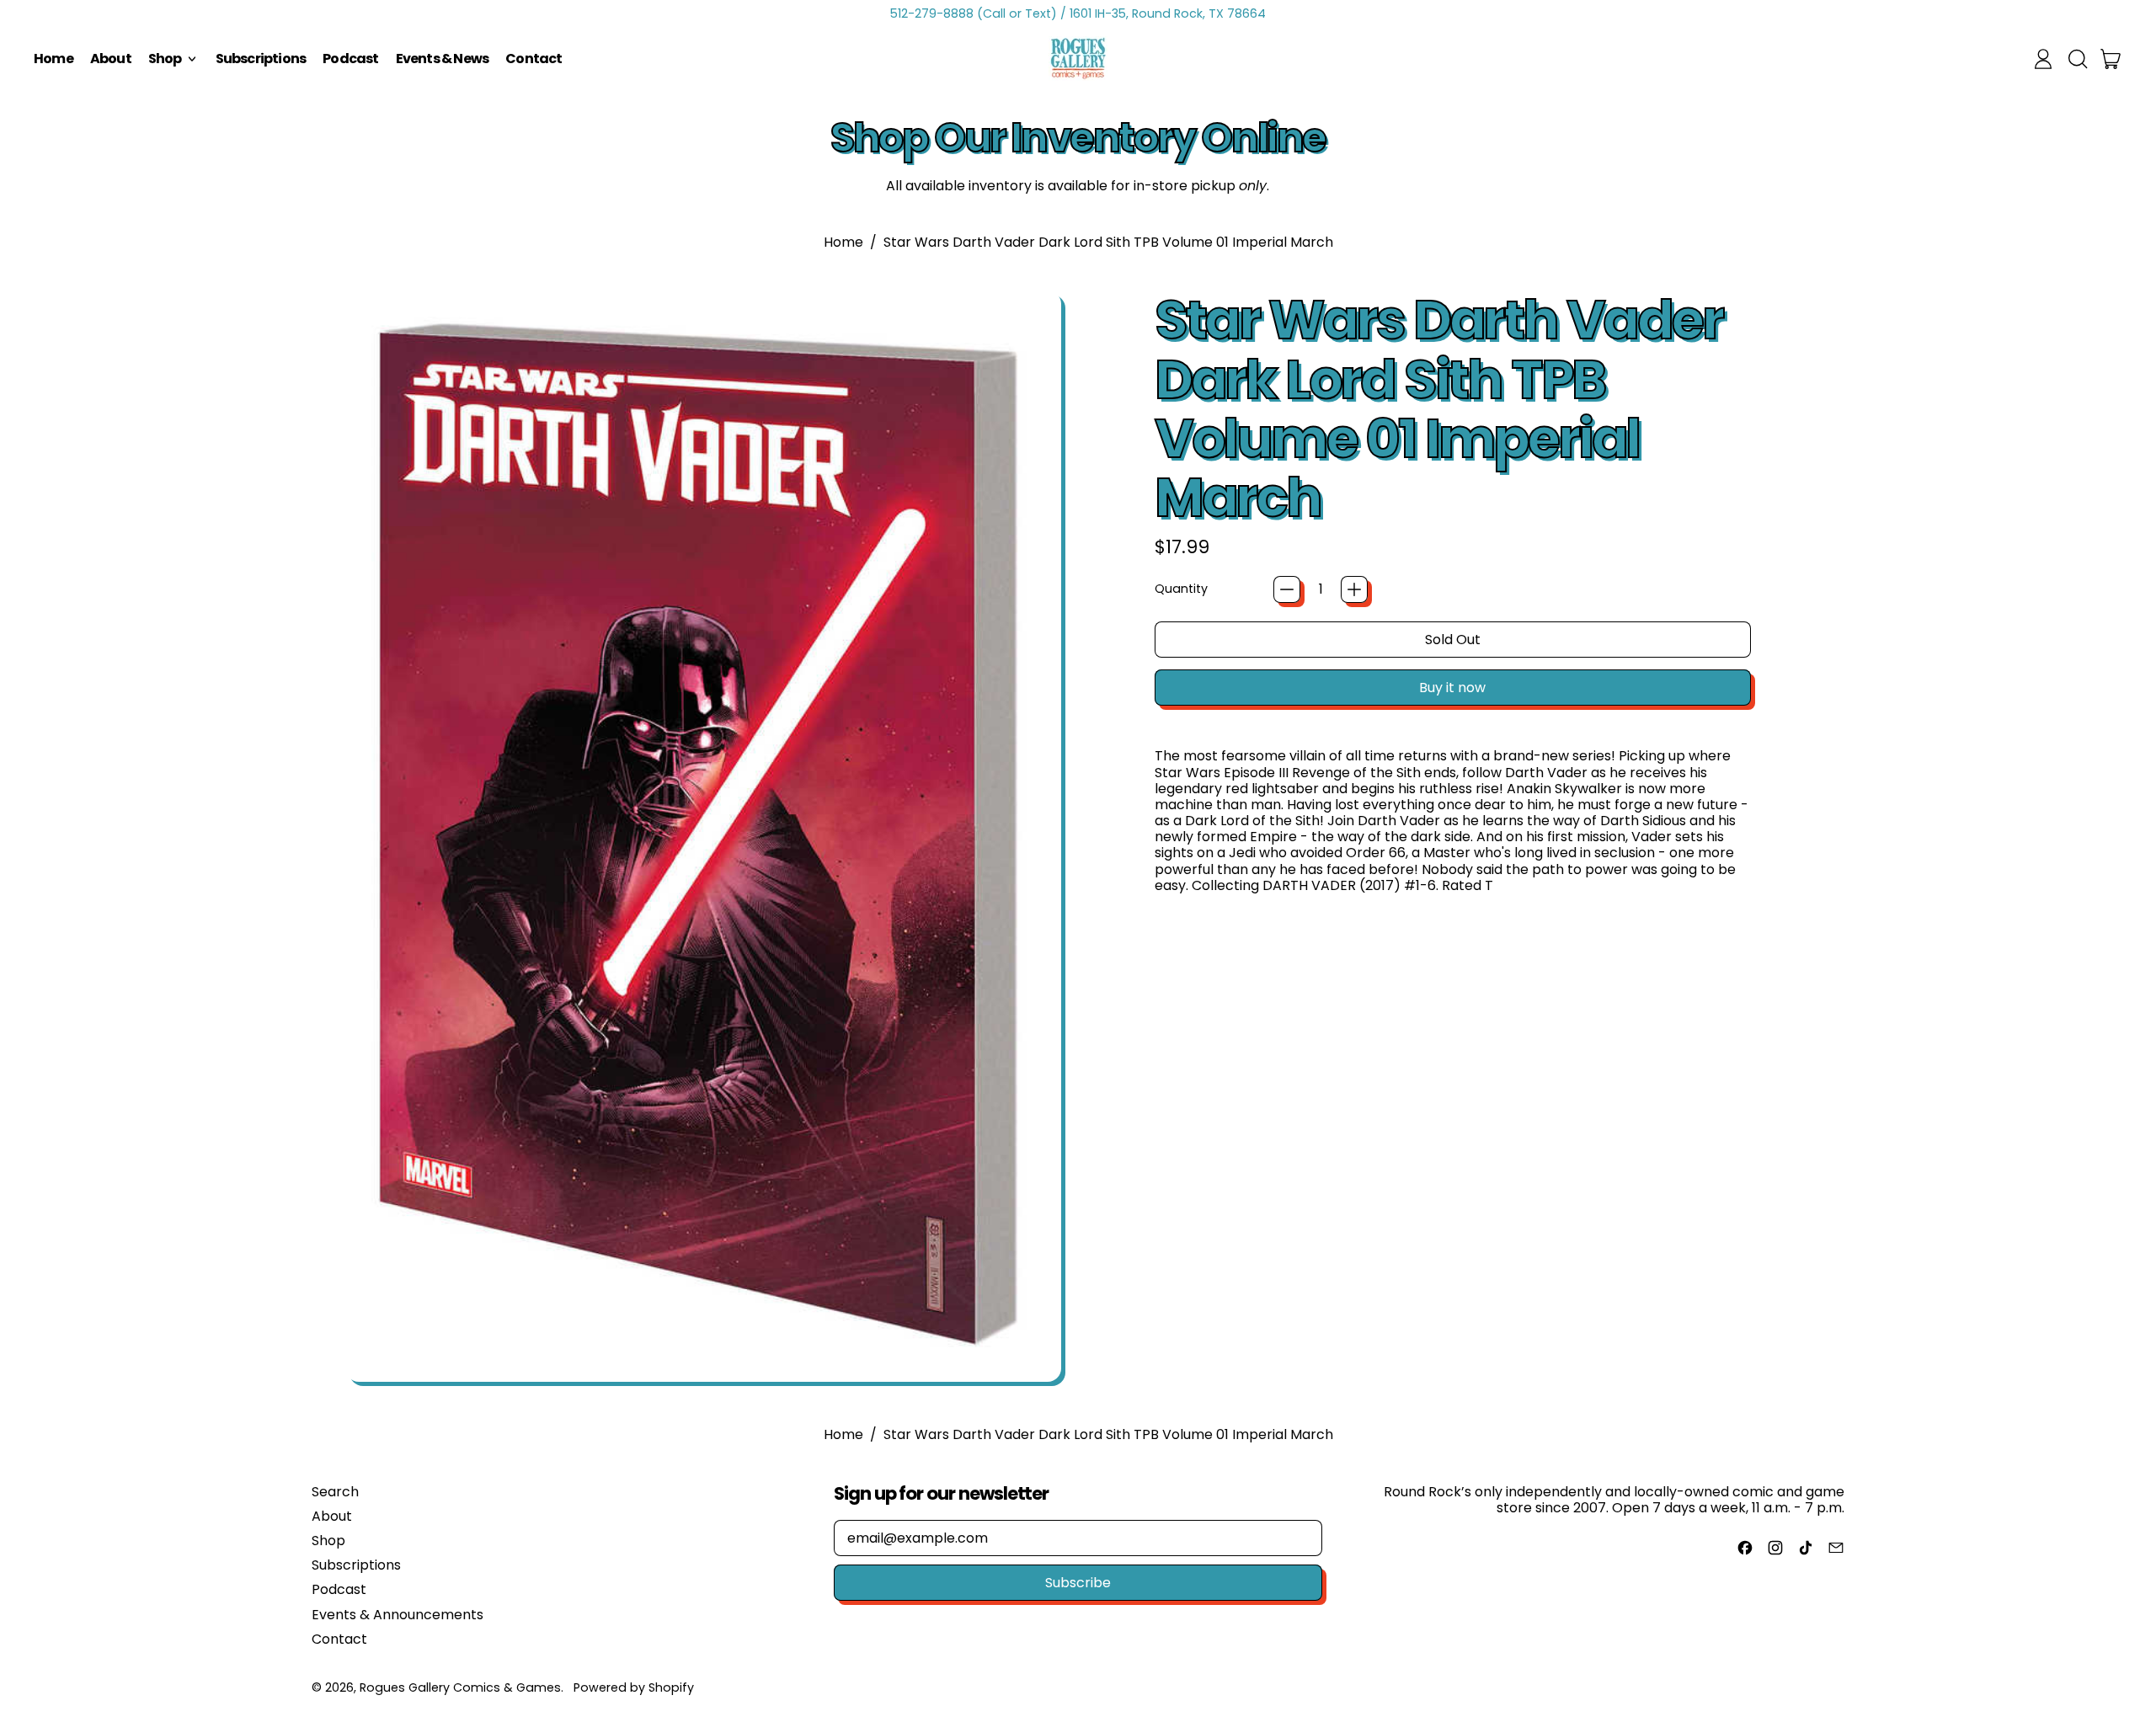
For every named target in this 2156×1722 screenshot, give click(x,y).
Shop (328, 1541)
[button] (2077, 59)
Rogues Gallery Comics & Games (460, 1687)
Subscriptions (261, 59)
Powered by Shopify (634, 1687)
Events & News (443, 59)
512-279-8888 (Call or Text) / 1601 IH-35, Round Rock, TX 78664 (1078, 13)
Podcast (350, 59)
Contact (534, 59)
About (111, 59)
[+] (1354, 589)
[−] (1287, 589)
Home (53, 59)
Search (335, 1492)
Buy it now (1452, 688)
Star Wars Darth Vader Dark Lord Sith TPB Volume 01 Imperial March (1108, 242)
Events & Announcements (398, 1615)
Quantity (1181, 589)
